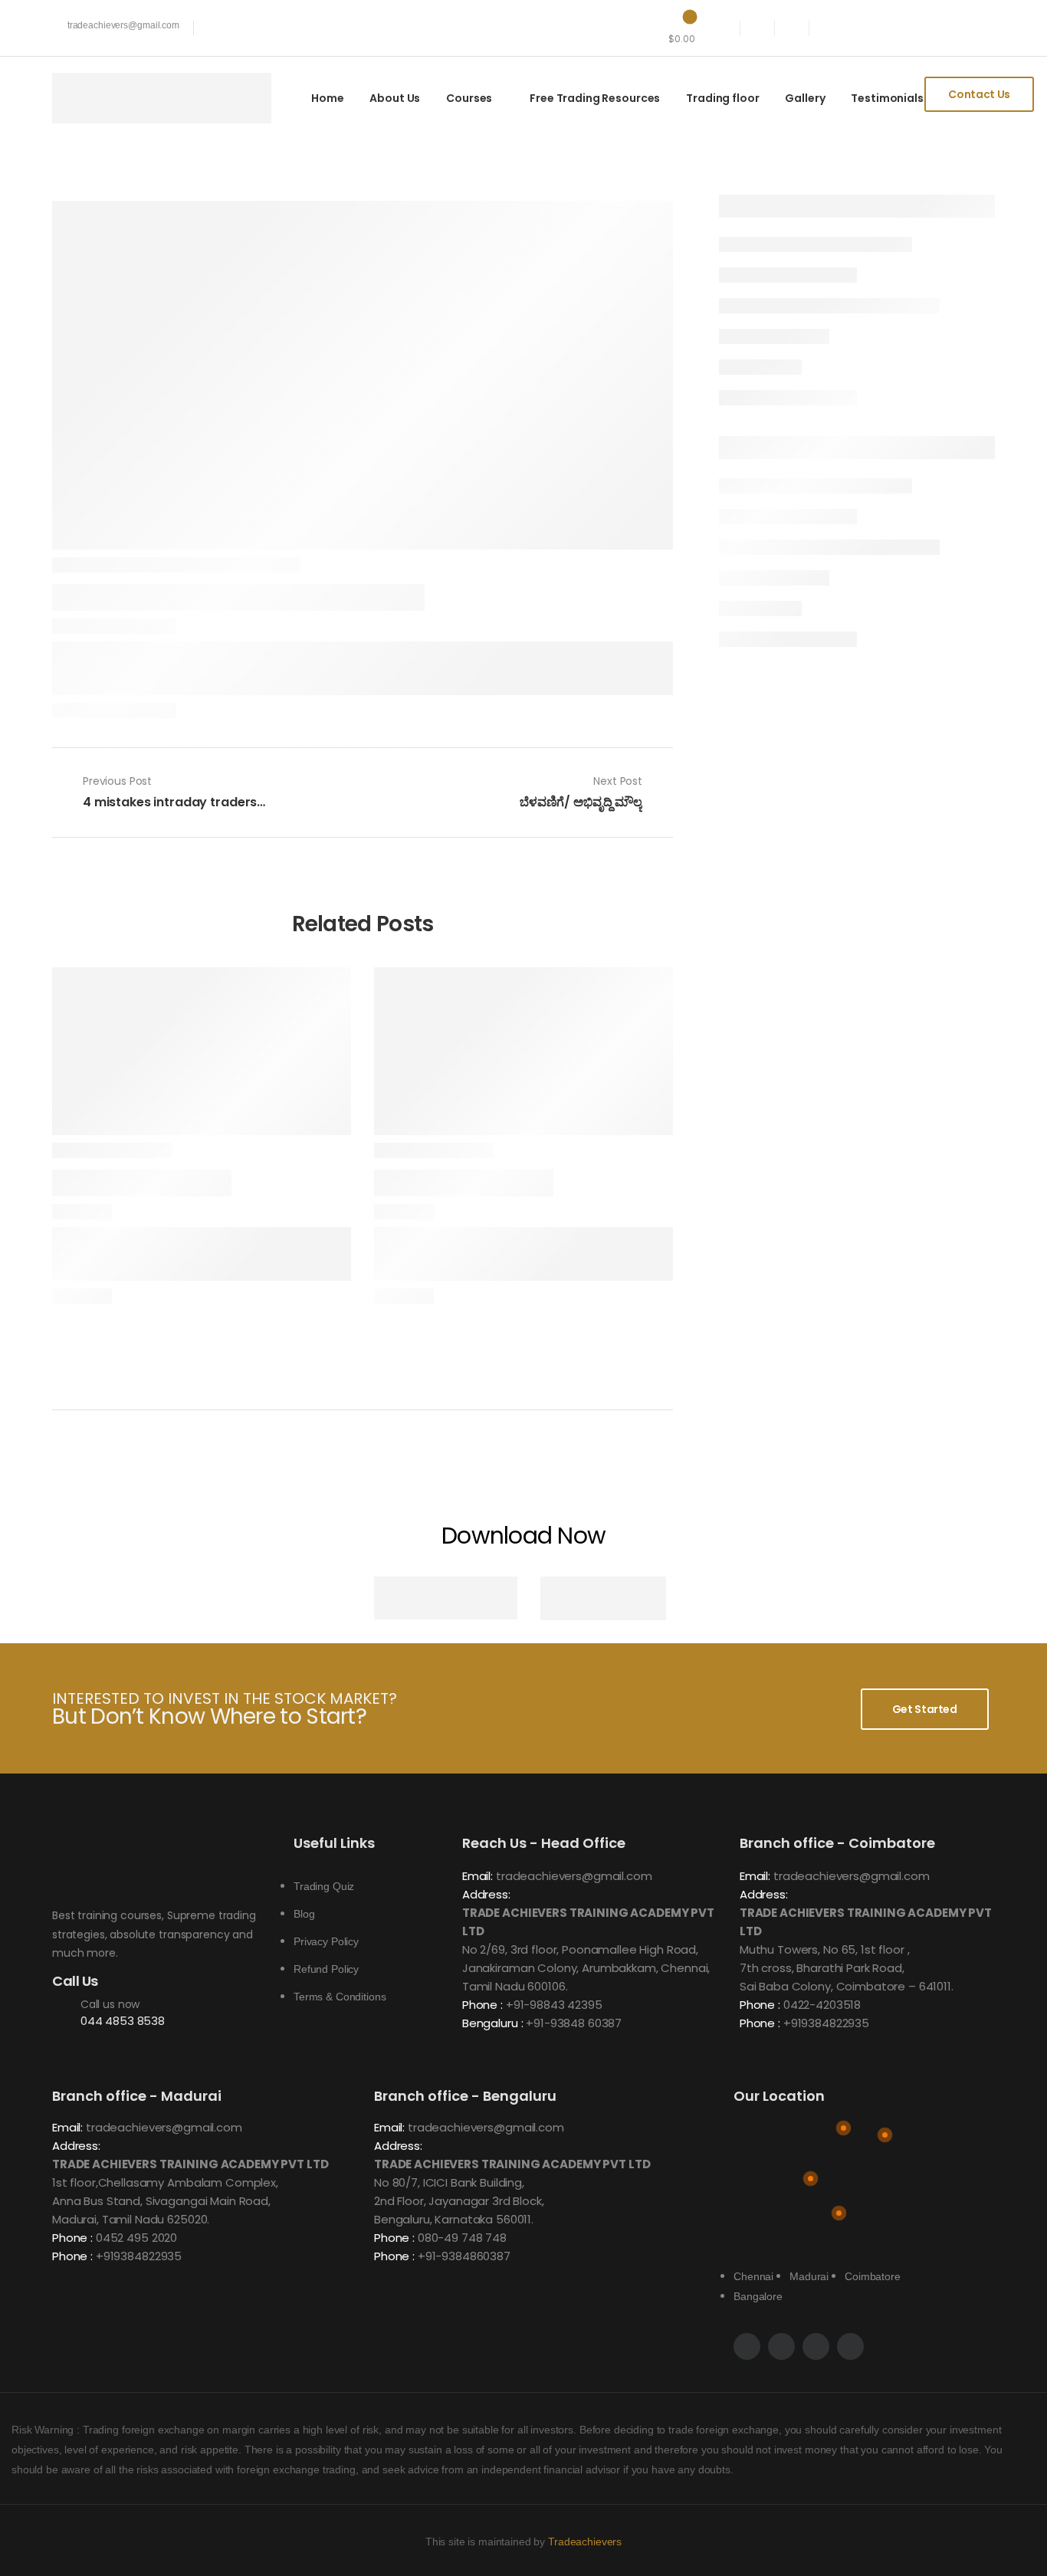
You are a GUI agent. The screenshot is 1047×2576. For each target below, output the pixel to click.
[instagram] (827, 28)
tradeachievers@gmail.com (574, 1876)
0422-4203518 (822, 2005)
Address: (486, 1894)
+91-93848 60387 (574, 2023)
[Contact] (66, 2013)
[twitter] (792, 28)
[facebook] (758, 28)
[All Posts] (363, 792)
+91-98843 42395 (554, 2005)
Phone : (482, 2005)
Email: (478, 1876)
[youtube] (723, 28)
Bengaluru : (492, 2023)
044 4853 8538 (123, 2021)
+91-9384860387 (464, 2256)
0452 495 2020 (136, 2238)
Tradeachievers (585, 2542)
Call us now (110, 2004)
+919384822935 (826, 2023)
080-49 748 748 (462, 2238)
